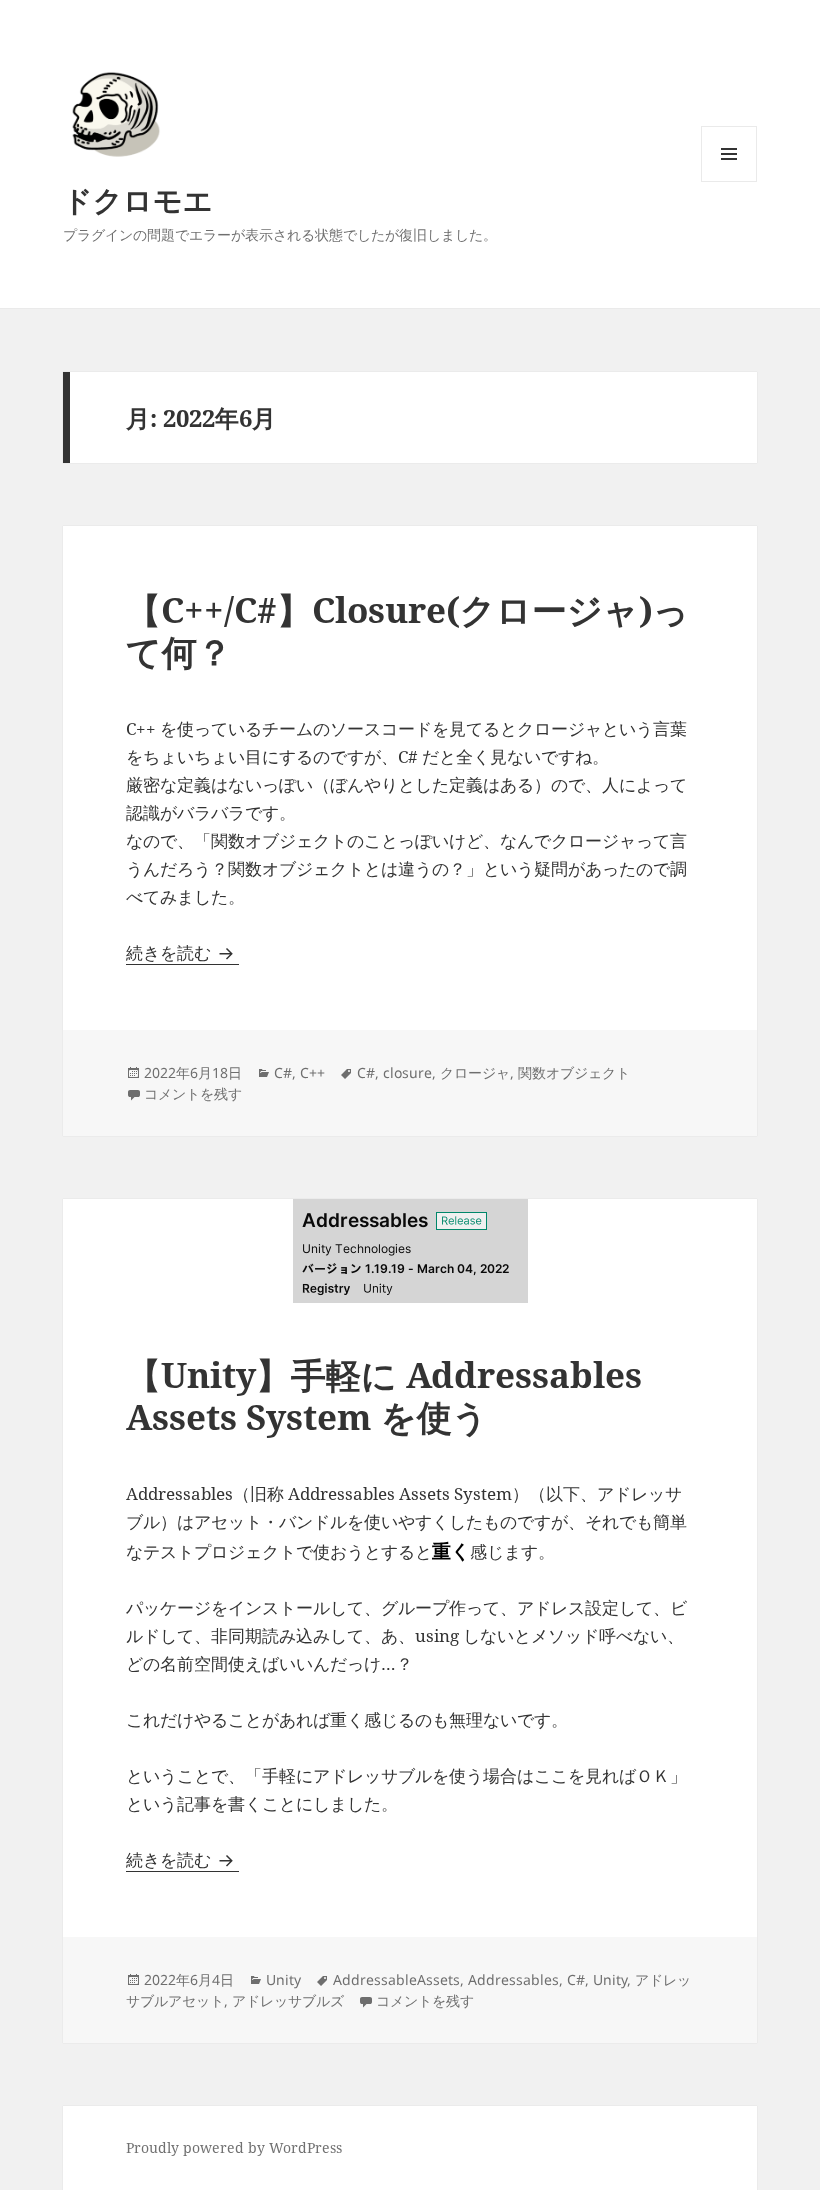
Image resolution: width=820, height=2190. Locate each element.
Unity (283, 1979)
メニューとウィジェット (729, 181)
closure (407, 1072)
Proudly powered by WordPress (234, 2147)
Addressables (513, 1979)
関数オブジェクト (574, 1072)
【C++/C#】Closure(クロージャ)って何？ (407, 630)
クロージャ (475, 1072)
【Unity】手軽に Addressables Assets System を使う (384, 1395)
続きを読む (182, 952)
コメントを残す (193, 1093)
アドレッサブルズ (288, 2000)
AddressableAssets (396, 1979)
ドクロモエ (138, 199)
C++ (312, 1072)
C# (283, 1072)
